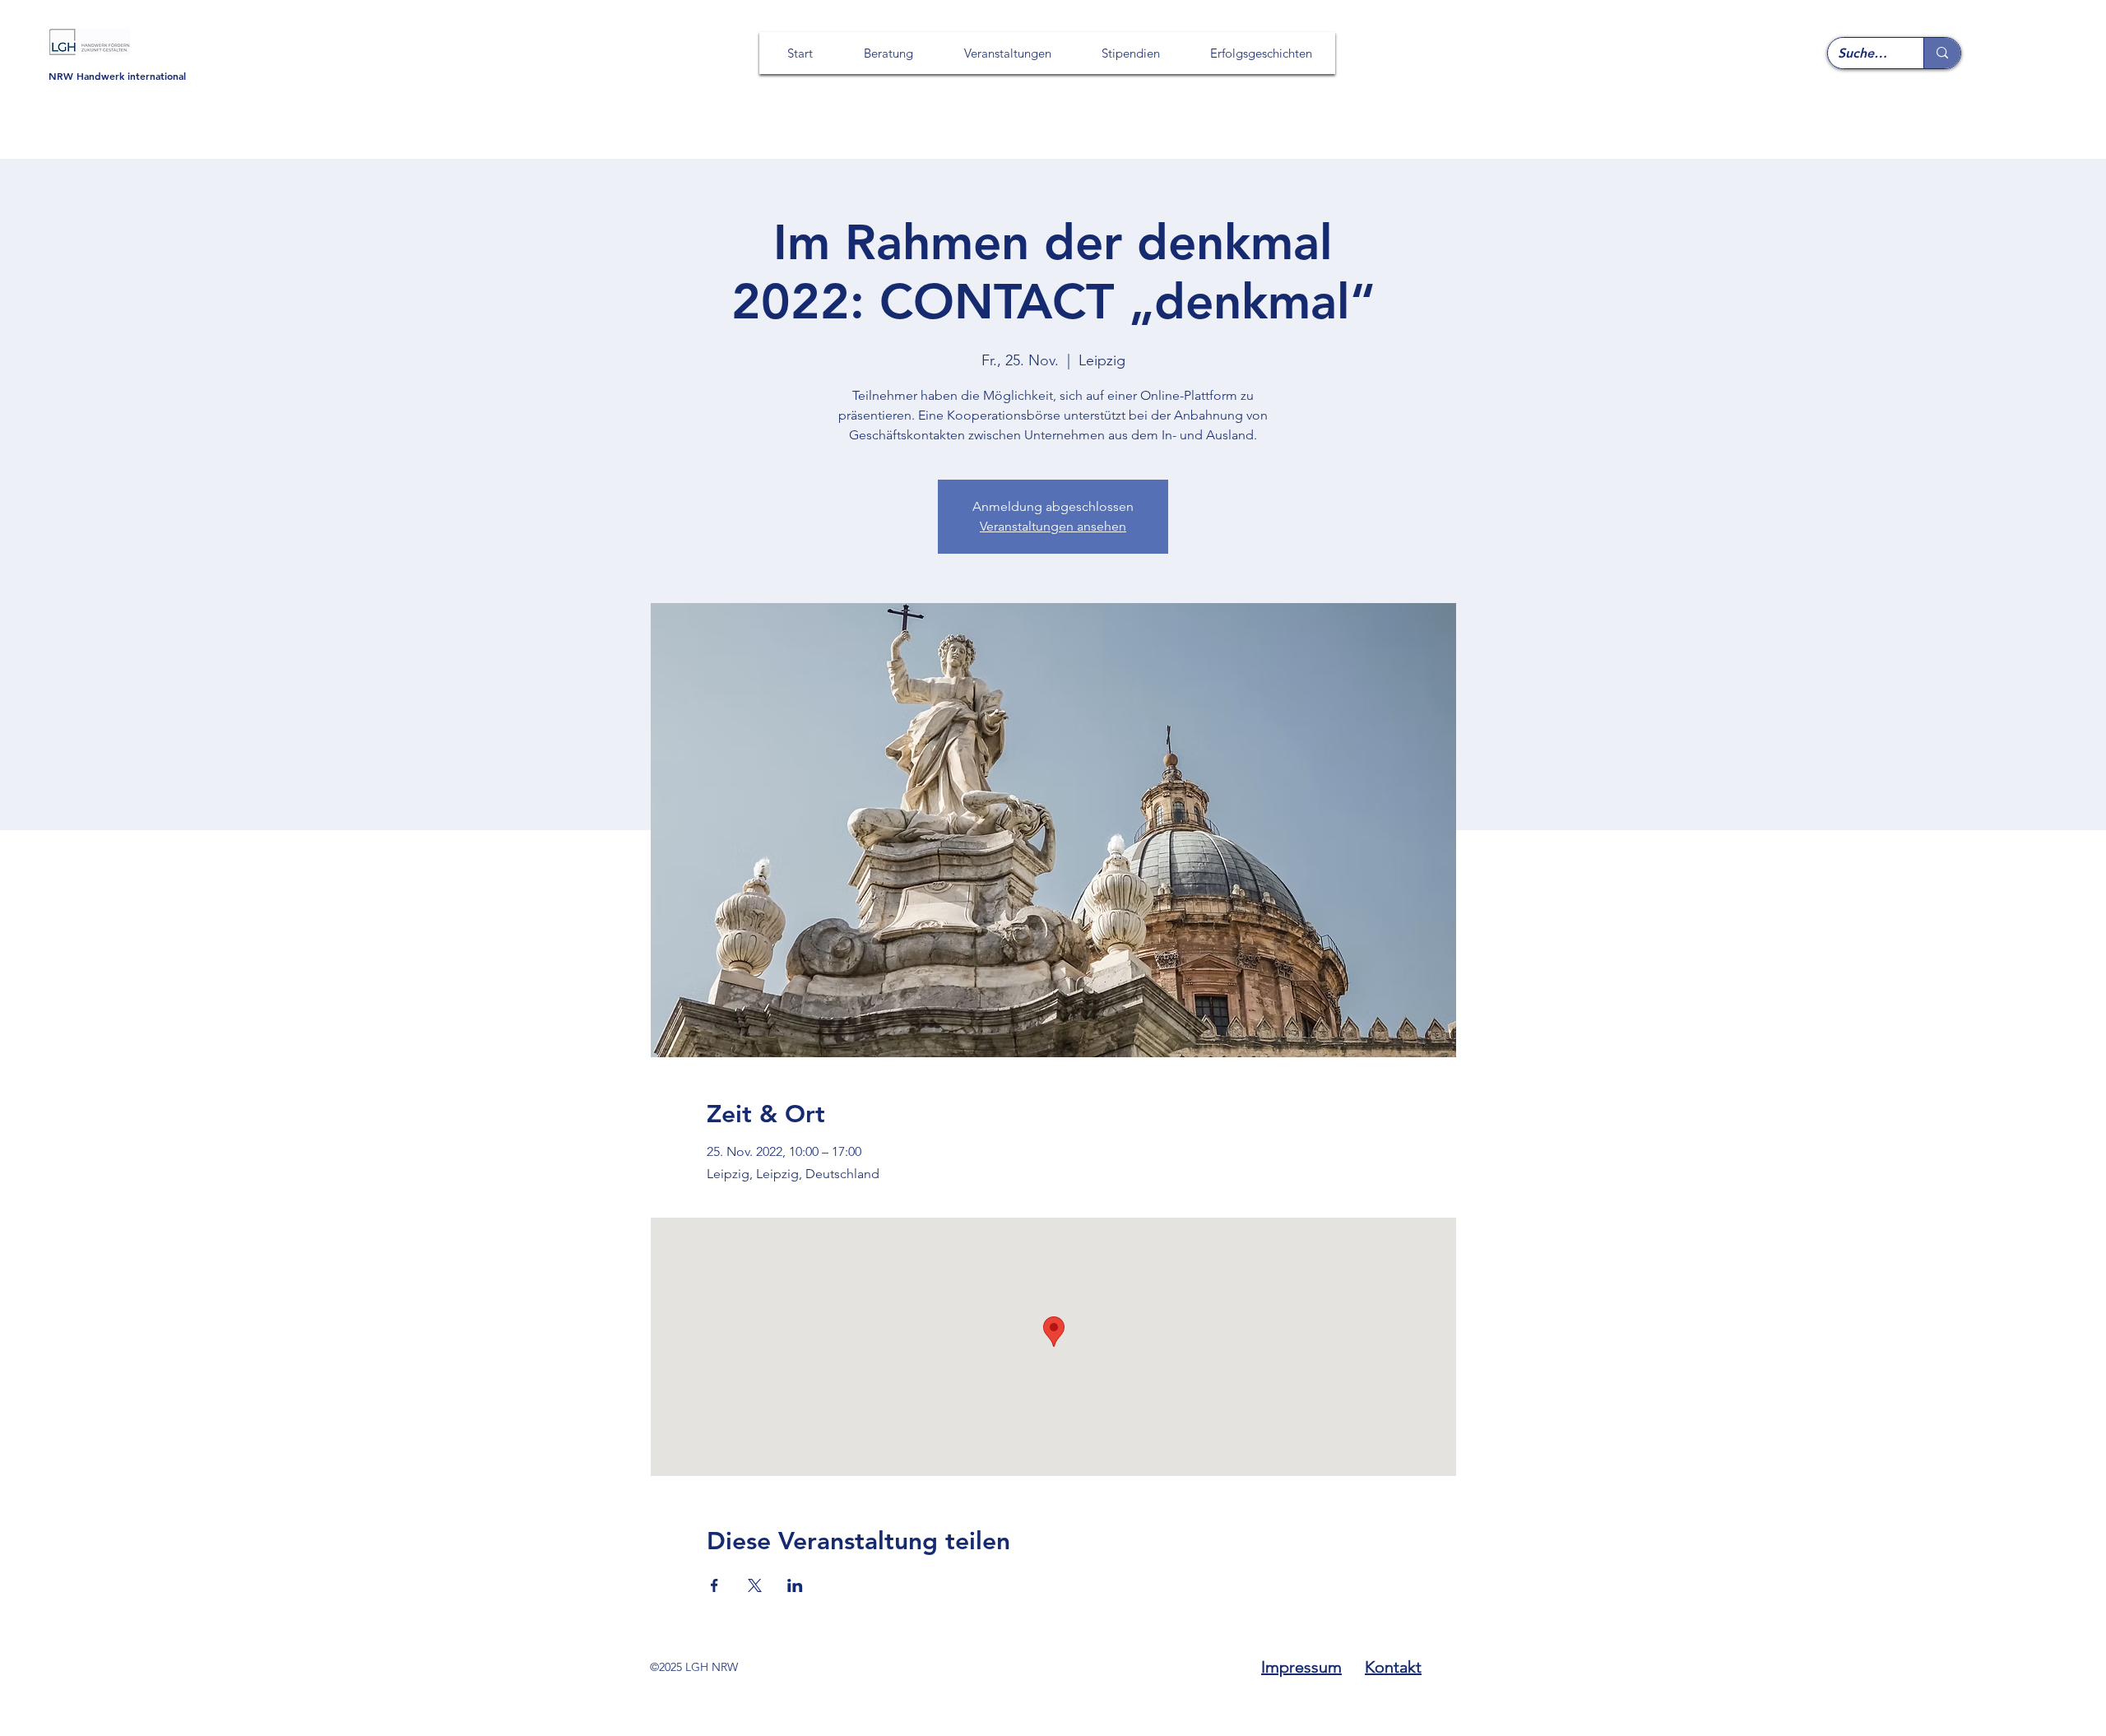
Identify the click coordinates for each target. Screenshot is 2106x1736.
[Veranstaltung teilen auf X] (755, 1585)
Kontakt (1393, 1667)
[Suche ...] (1942, 53)
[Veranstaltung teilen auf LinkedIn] (795, 1585)
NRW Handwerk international (117, 76)
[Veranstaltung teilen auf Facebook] (714, 1585)
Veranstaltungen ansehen (1053, 526)
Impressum (1301, 1667)
